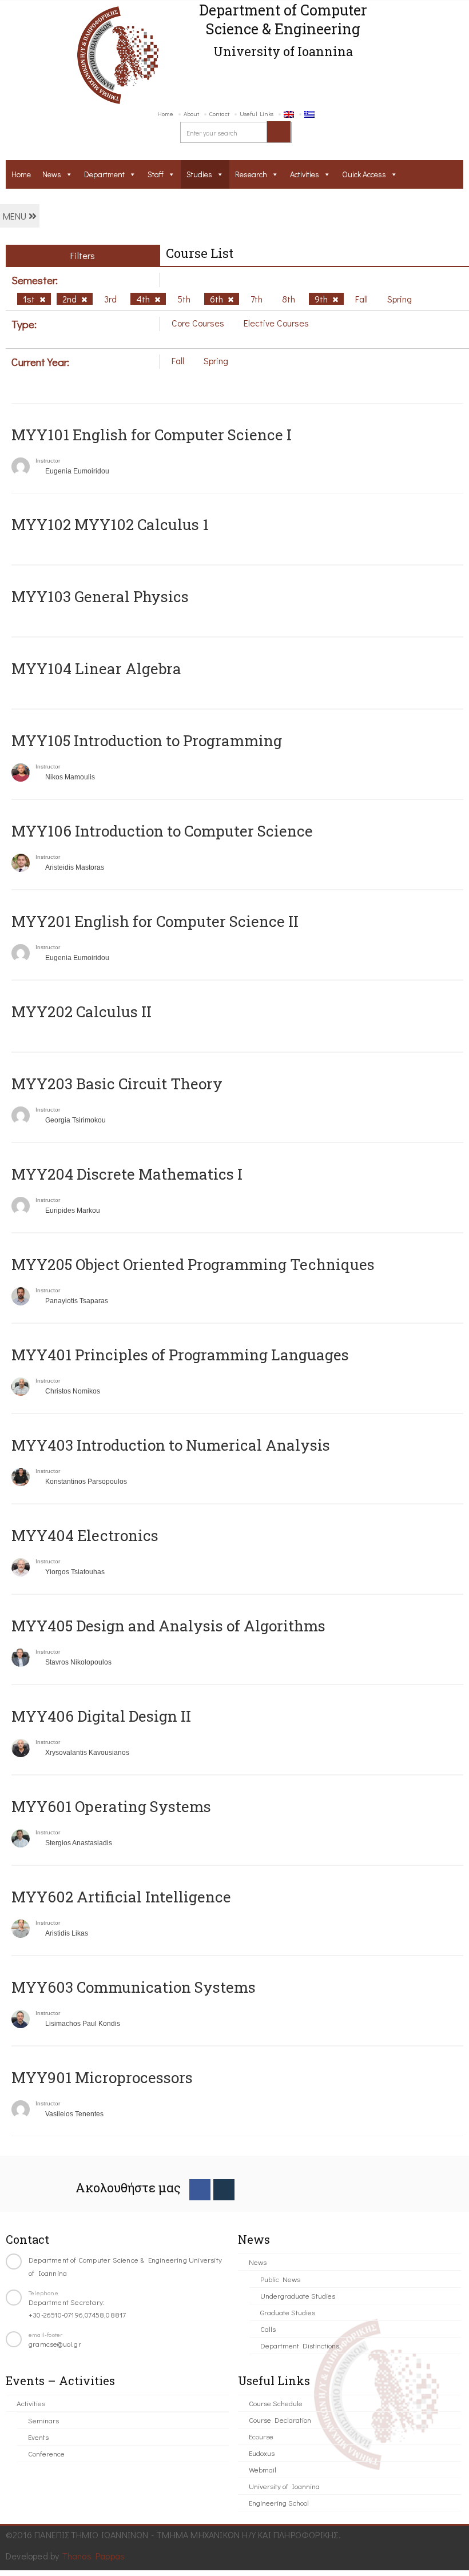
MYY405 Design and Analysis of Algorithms (168, 1626)
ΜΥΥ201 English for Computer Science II (155, 921)
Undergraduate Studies (298, 2296)
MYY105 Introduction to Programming (147, 740)
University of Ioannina (284, 2486)
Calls (268, 2329)
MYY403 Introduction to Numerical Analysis (171, 1445)
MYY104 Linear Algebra (96, 668)
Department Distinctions (300, 2345)
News (52, 174)
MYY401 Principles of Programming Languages (180, 1355)
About (191, 114)
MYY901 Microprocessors (102, 2077)
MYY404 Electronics (85, 1535)
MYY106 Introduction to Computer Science (162, 831)
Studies (199, 174)
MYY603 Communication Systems (134, 1987)
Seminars (43, 2420)
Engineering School (279, 2503)
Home (165, 114)
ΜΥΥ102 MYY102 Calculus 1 (110, 524)
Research (251, 174)
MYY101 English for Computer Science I (152, 435)
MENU (16, 216)
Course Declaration (280, 2420)
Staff (156, 174)
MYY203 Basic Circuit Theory (117, 1084)
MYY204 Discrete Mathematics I (127, 1174)
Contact (219, 114)
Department (104, 174)
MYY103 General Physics (100, 596)
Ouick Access (364, 174)
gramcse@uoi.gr (55, 2344)
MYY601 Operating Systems (111, 1806)
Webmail (263, 2469)
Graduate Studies (288, 2312)
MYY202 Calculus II (82, 1012)
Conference (46, 2453)
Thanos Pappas (94, 2556)
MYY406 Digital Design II (101, 1716)
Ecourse (261, 2436)
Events (38, 2437)
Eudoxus (262, 2453)
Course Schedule (276, 2403)
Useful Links (257, 114)
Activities (305, 174)
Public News (280, 2279)
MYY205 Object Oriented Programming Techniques (193, 1264)
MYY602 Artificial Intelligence (121, 1897)
